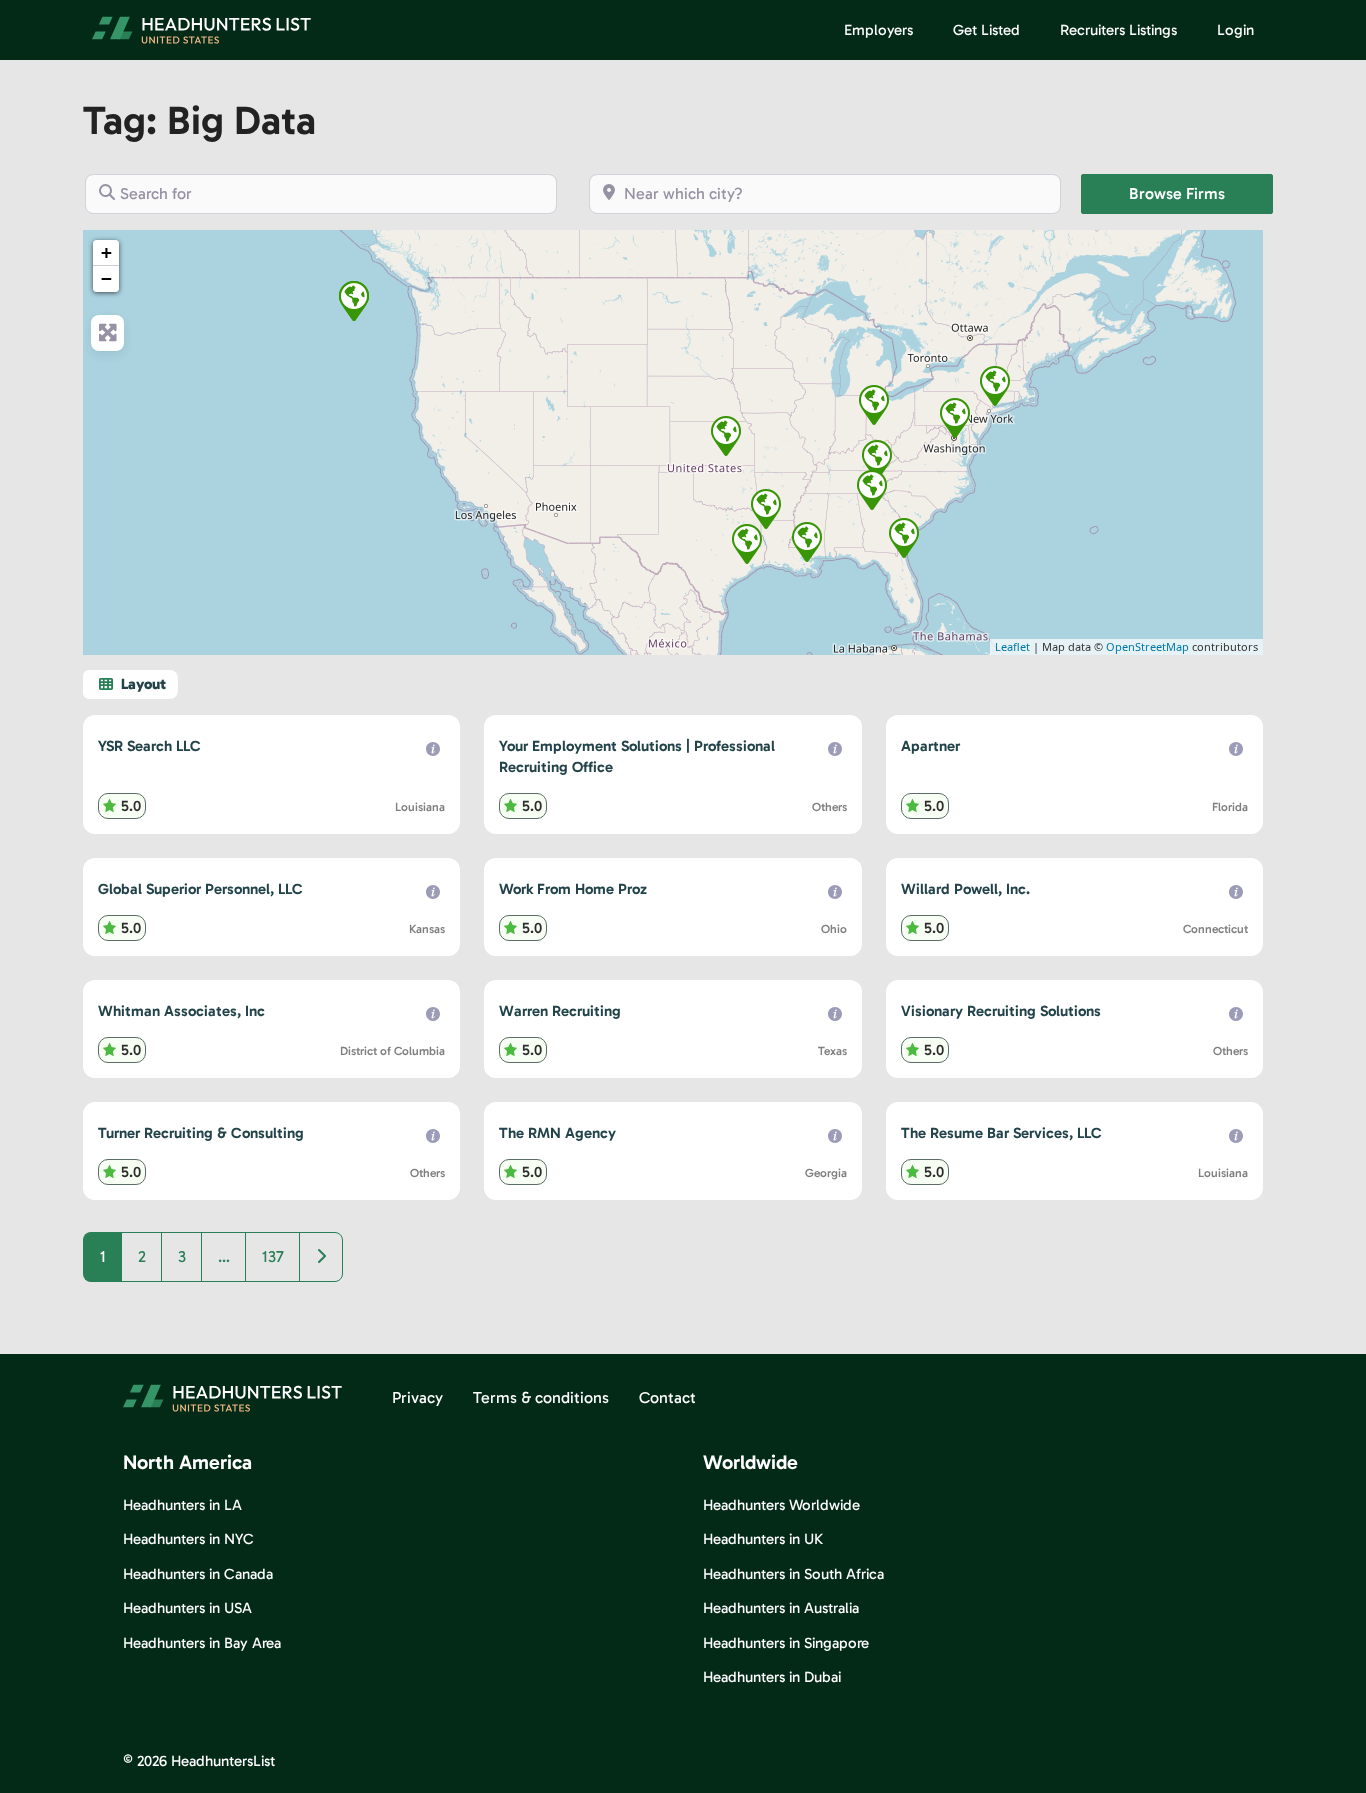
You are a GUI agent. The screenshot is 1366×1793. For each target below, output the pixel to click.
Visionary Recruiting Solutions (1001, 1011)
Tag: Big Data (199, 120)
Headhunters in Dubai (772, 1677)
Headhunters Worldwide (781, 1505)
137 (273, 1256)
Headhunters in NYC (188, 1539)
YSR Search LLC (149, 746)
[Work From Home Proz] (874, 405)
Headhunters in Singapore (786, 1643)
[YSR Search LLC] (807, 542)
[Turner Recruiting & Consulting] (877, 460)
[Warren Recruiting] (747, 544)
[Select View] (130, 684)
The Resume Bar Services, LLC (1001, 1133)
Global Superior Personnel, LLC (200, 889)
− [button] (106, 278)
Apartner (930, 746)
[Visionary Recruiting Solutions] (354, 301)
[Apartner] (904, 538)
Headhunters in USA (187, 1608)
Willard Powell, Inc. (965, 889)
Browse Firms (1201, 193)
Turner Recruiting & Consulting (201, 1133)
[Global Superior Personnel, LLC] (726, 436)
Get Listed (986, 30)
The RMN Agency (557, 1133)
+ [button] (106, 252)
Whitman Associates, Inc (181, 1011)
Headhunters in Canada (198, 1574)
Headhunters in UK (763, 1539)
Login (1235, 30)
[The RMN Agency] (872, 490)
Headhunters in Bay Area (202, 1643)
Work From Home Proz (573, 889)
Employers (878, 30)
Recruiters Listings (1118, 30)
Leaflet (1012, 646)
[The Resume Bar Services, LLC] (766, 509)
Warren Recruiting (560, 1011)
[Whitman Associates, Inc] (955, 418)
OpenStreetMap (1147, 646)
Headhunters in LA (182, 1505)
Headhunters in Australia (781, 1608)
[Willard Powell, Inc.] (995, 386)
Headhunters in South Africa (793, 1574)
